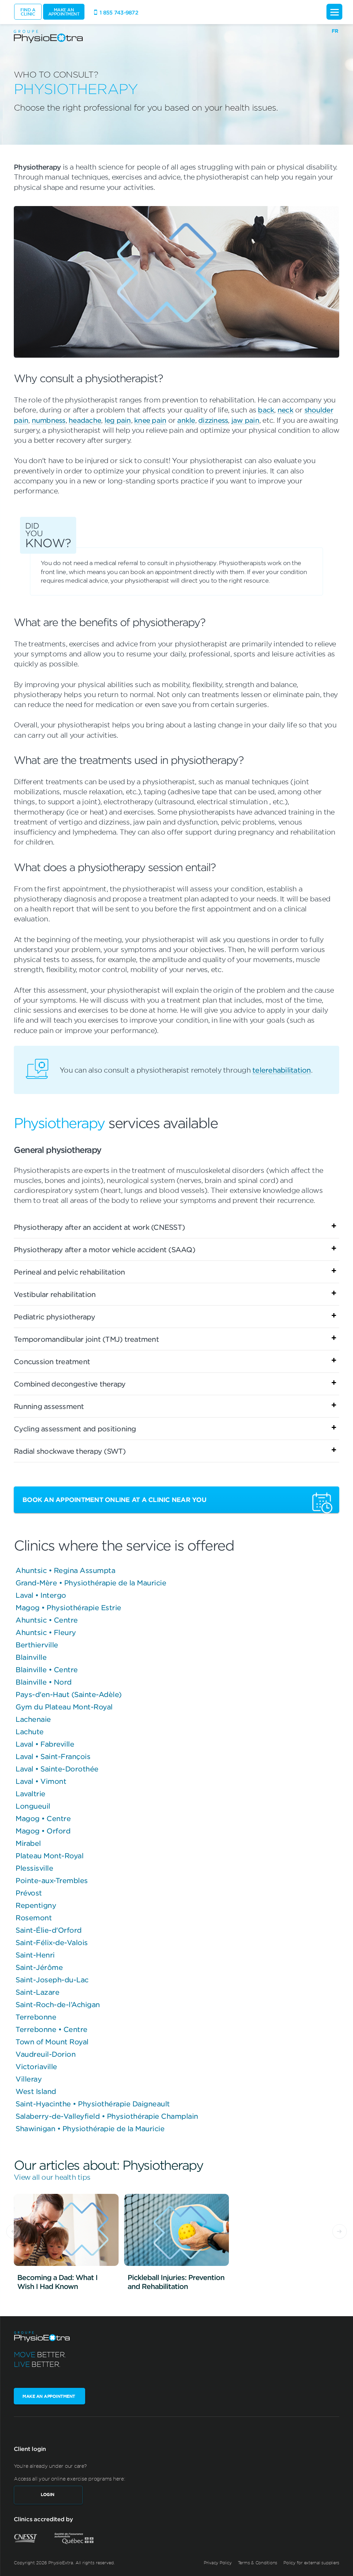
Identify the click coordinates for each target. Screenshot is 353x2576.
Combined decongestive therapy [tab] (70, 1384)
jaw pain (245, 420)
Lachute (30, 1731)
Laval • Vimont (41, 1781)
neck (285, 410)
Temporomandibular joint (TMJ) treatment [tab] (86, 1339)
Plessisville (34, 1868)
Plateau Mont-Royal (49, 1856)
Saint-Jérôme (39, 1967)
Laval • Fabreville (45, 1744)
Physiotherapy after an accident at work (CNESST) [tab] (99, 1227)
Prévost (29, 1893)
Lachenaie (33, 1719)
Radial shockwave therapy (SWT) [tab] (70, 1451)
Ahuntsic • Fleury (46, 1632)
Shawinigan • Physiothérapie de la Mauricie (90, 2128)
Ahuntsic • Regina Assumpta (65, 1570)
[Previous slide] (13, 2231)
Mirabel (28, 1843)
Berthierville (37, 1645)
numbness (49, 420)
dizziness (213, 420)
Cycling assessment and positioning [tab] (75, 1429)
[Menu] (334, 12)
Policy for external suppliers (311, 2563)
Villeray (29, 2079)
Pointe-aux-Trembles (52, 1880)
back (266, 410)
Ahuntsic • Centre (47, 1620)
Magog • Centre (43, 1818)
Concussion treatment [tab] (52, 1361)
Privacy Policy (218, 2563)
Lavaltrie (31, 1793)
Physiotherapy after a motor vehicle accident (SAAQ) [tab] (104, 1249)
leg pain (118, 420)
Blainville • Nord (44, 1682)
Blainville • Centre (47, 1669)
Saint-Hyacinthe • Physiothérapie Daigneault (93, 2104)
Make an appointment (64, 12)
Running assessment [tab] (49, 1406)
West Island (36, 2091)
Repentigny (36, 1905)
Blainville (31, 1657)
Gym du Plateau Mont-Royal (64, 1707)
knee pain (150, 420)
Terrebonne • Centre (52, 2029)
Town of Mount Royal (52, 2042)
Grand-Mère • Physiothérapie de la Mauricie (91, 1583)
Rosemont (34, 1918)
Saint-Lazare (37, 1992)
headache (85, 420)
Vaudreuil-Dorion (46, 2054)
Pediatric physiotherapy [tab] (54, 1317)
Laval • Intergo (41, 1595)
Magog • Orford (43, 1831)
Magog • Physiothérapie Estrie (68, 1607)
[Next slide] (340, 2231)
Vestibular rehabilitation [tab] (55, 1294)
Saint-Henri (35, 1955)
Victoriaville (36, 2066)
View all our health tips (52, 2177)
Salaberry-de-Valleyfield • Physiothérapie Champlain (107, 2116)
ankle (186, 420)
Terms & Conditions (258, 2563)
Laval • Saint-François (53, 1756)
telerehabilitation (282, 1070)
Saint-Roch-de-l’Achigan (58, 2004)
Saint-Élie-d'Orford (49, 1930)
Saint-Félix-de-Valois (52, 1942)
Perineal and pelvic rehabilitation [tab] (69, 1272)
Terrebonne (36, 2017)
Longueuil (33, 1806)
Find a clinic (28, 12)
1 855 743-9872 (119, 12)
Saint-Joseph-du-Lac (52, 1980)
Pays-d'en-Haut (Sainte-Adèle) (69, 1694)
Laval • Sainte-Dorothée (57, 1769)
